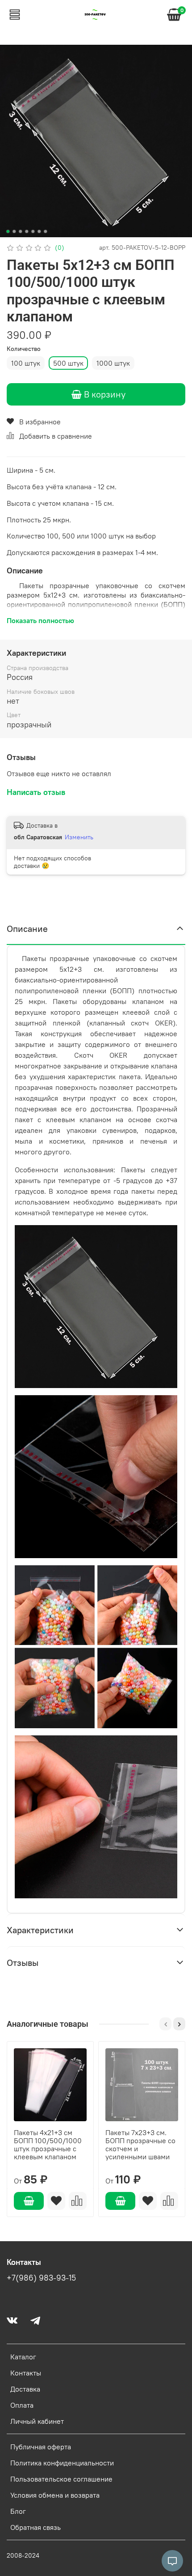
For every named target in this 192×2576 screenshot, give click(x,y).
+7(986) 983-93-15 (41, 2278)
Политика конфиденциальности (62, 2463)
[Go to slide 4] (27, 231)
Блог (18, 2511)
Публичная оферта (41, 2447)
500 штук (68, 363)
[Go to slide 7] (46, 231)
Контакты (26, 2373)
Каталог (23, 2357)
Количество (24, 349)
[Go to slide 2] (14, 231)
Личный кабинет (37, 2421)
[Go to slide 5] (33, 231)
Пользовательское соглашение (61, 2479)
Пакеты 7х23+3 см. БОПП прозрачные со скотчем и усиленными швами (140, 2145)
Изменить (79, 837)
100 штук (26, 363)
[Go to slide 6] (39, 231)
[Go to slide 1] (8, 231)
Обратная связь (35, 2527)
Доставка (25, 2389)
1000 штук (113, 363)
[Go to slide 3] (21, 231)
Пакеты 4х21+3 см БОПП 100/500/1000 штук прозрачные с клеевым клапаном (48, 2145)
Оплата (22, 2405)
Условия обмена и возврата (55, 2495)
